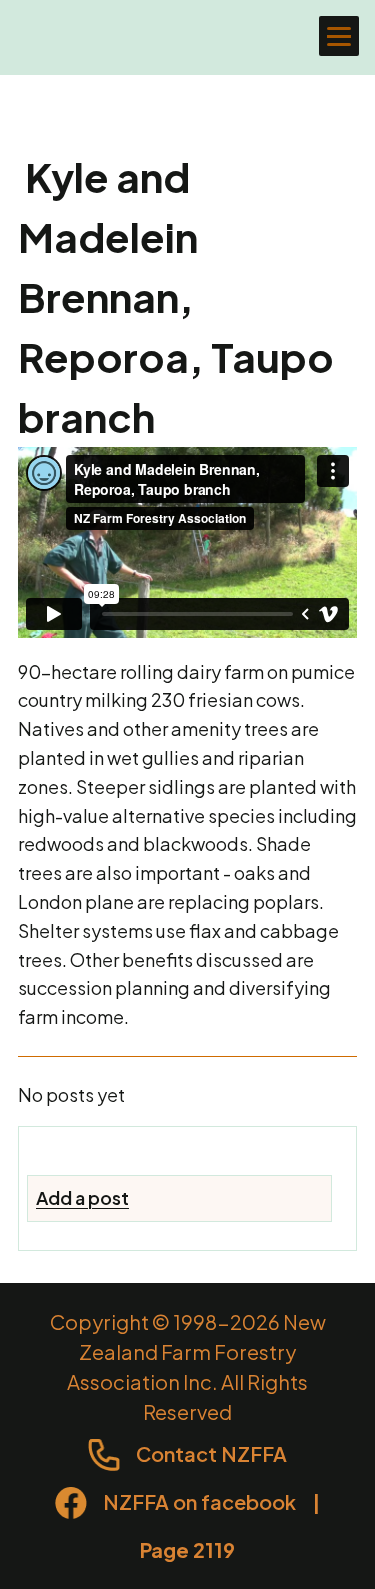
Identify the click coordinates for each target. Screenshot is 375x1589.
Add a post (82, 1197)
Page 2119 (187, 1549)
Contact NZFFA (211, 1453)
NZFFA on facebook (199, 1501)
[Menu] (339, 36)
